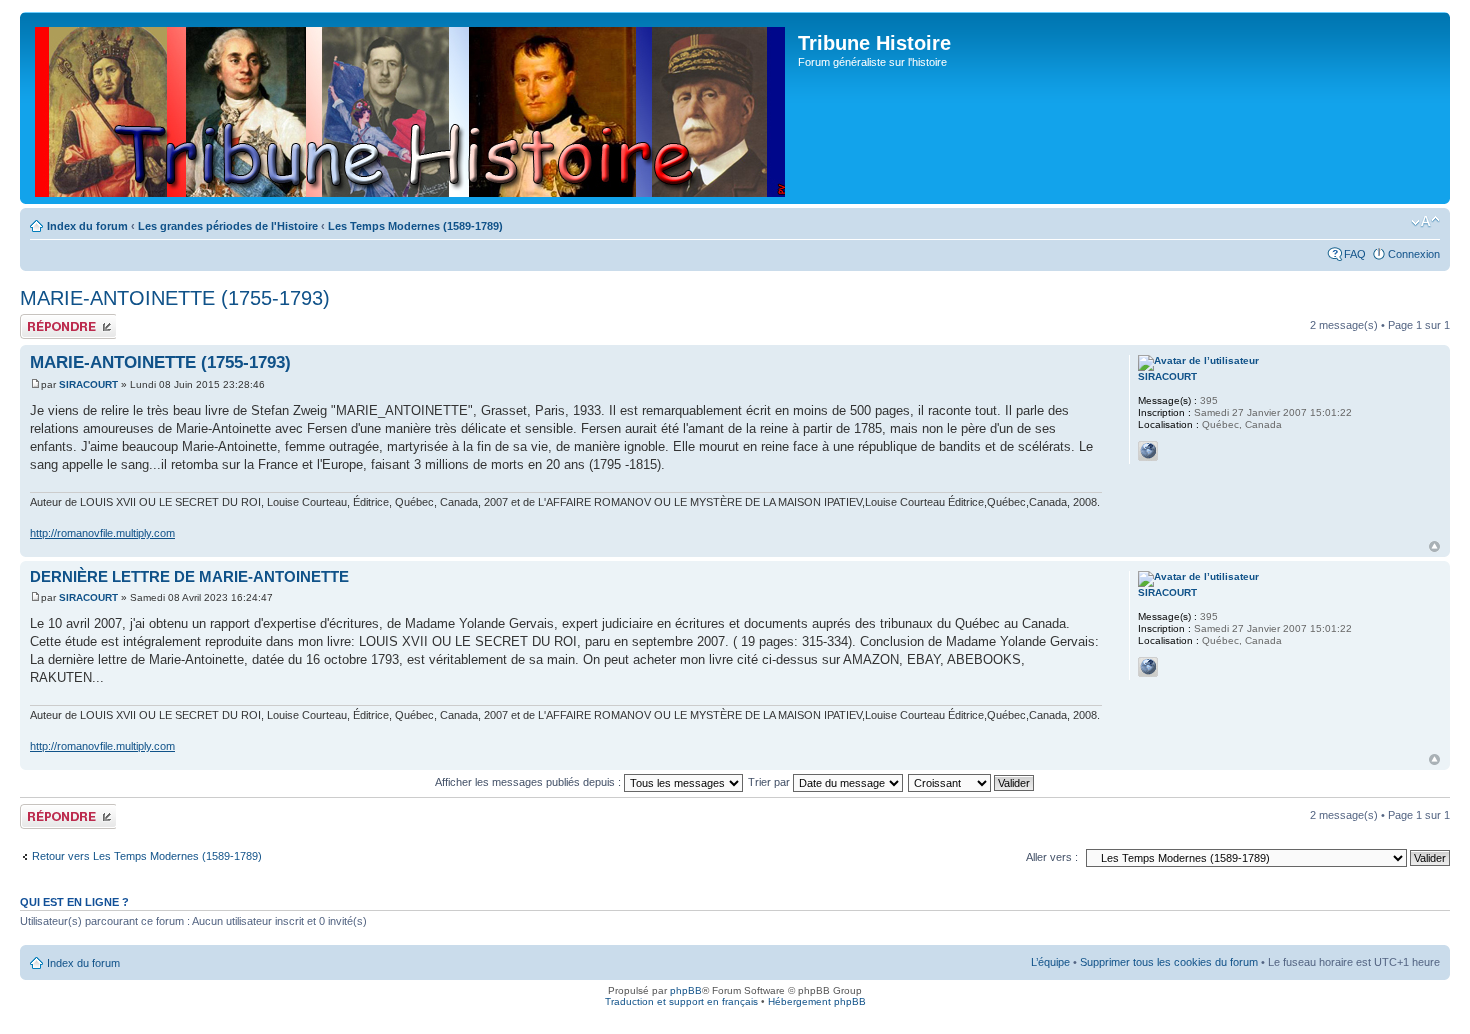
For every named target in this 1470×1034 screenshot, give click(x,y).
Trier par (770, 782)
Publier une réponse (47, 326)
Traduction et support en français (681, 1001)
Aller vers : (1052, 857)
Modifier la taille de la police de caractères (1425, 222)
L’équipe (1050, 962)
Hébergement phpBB (817, 1001)
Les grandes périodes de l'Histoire (228, 226)
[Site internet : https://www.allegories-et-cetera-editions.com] (1148, 451)
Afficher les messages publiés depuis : (529, 782)
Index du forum (87, 226)
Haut (1434, 546)
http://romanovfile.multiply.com (102, 533)
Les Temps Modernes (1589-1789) (415, 226)
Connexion (1414, 254)
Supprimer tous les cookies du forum (1169, 962)
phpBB (686, 990)
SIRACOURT (88, 384)
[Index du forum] (411, 108)
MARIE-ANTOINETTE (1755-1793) (175, 298)
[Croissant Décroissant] (972, 782)
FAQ (1355, 254)
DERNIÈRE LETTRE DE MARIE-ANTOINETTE (189, 576)
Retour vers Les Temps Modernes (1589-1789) (147, 856)
